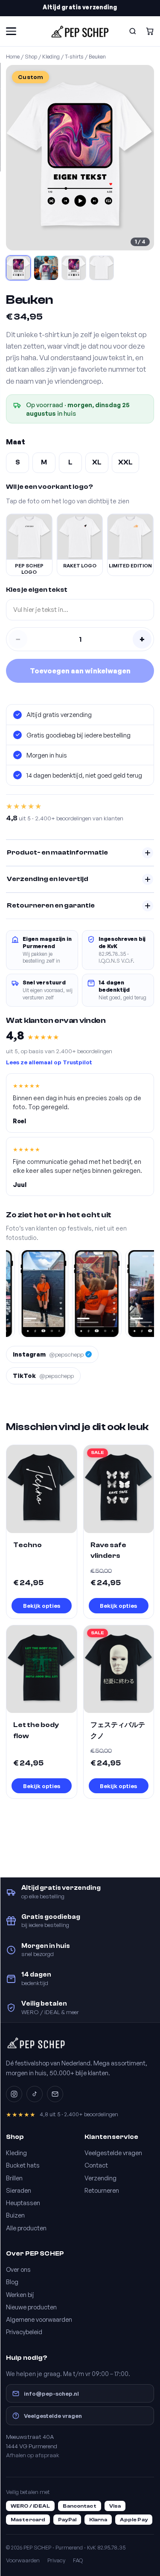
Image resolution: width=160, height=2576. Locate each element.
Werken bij (20, 2294)
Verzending (100, 2178)
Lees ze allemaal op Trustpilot (49, 1062)
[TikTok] (35, 2094)
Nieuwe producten (31, 2307)
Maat (16, 442)
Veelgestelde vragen (113, 2153)
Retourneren (102, 2190)
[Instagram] (14, 2094)
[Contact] (55, 2094)
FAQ (78, 2560)
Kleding (51, 56)
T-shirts (74, 56)
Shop (31, 56)
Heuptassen (23, 2203)
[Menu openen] (11, 31)
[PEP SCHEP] (80, 31)
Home (13, 56)
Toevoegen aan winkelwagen (80, 671)
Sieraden (19, 2190)
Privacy (56, 2560)
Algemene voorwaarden (39, 2319)
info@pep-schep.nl (51, 2393)
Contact (96, 2165)
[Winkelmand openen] (150, 31)
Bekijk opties (42, 1605)
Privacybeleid (24, 2332)
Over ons (18, 2269)
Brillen (14, 2178)
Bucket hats (23, 2165)
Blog (12, 2282)
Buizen (15, 2215)
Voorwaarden (23, 2560)
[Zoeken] (133, 31)
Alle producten (26, 2228)
